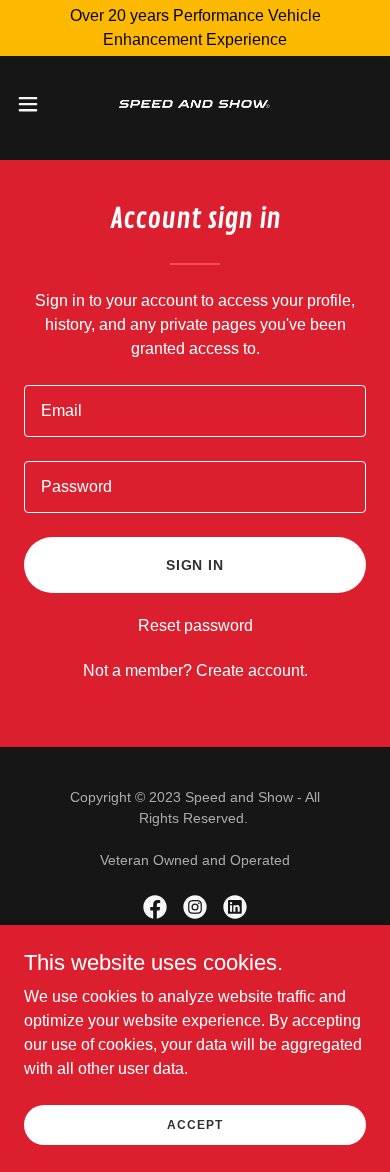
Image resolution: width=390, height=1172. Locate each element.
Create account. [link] (252, 670)
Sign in (195, 565)
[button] (36, 104)
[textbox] (195, 411)
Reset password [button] (195, 625)
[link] (194, 104)
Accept (194, 1124)
